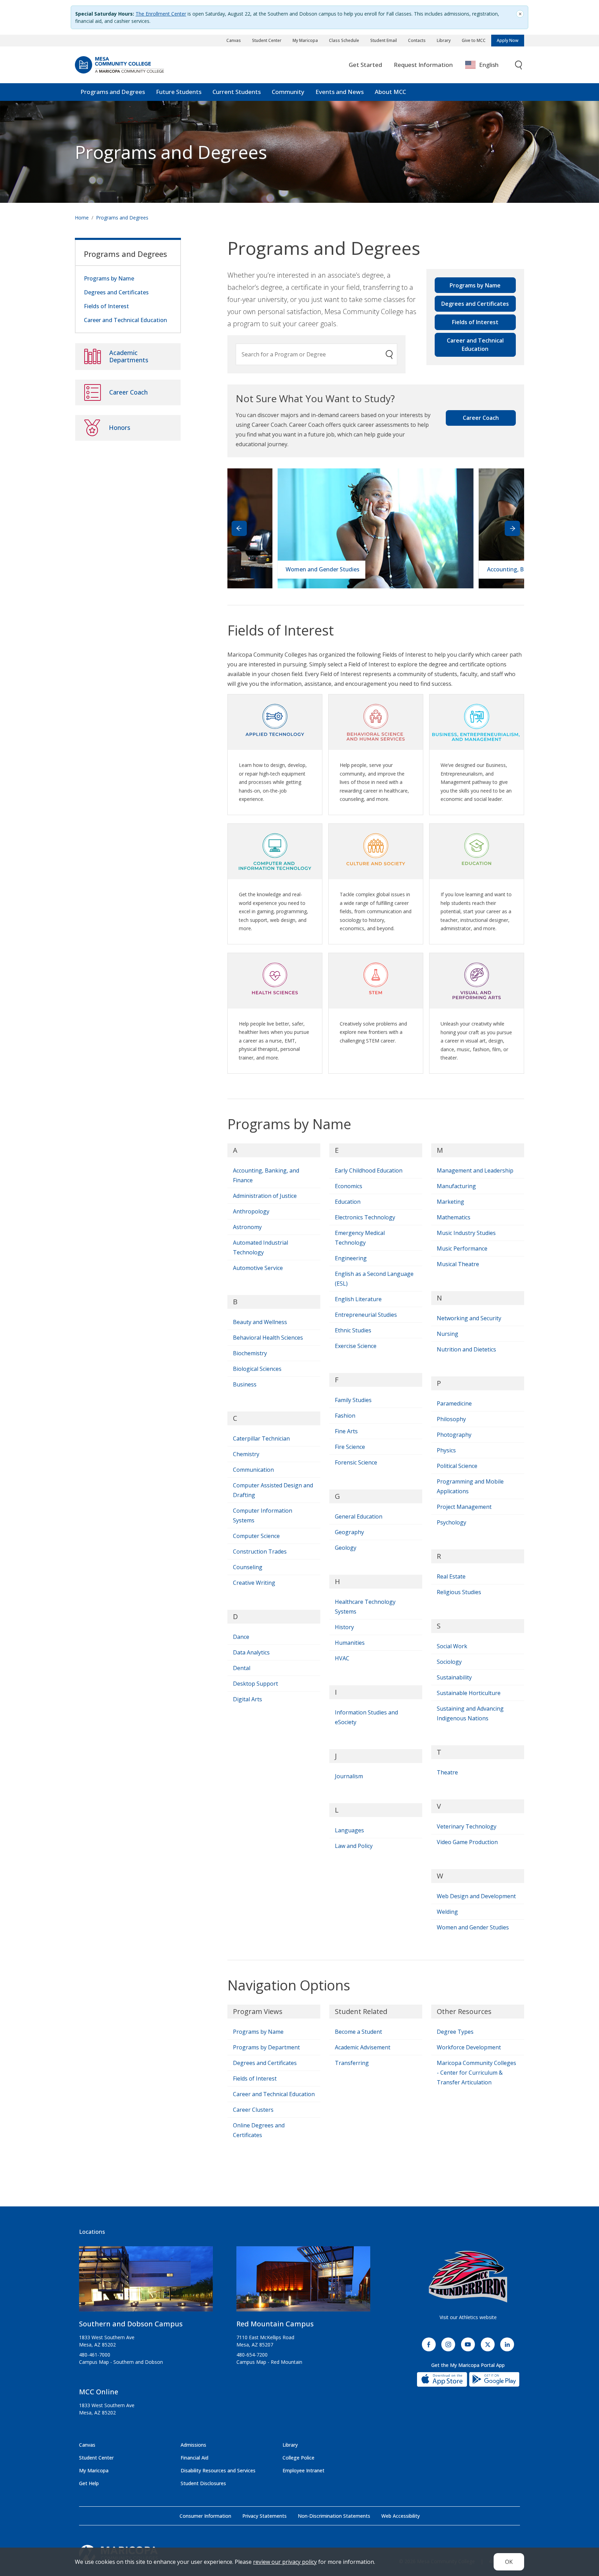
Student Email (384, 40)
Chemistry (246, 1454)
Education (348, 1202)
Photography (454, 1435)
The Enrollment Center (161, 14)
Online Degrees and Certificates (259, 2130)
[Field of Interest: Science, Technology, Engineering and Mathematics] (376, 978)
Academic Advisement (363, 2047)
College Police (298, 2458)
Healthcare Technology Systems (365, 1607)
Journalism (349, 1776)
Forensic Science (356, 1462)
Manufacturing (456, 1186)
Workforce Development (469, 2047)
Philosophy (451, 1419)
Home (82, 218)
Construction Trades (260, 1551)
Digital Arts (248, 1699)
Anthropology (251, 1211)
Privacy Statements (264, 2516)
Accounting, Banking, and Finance (266, 1175)
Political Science (457, 1466)
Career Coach (481, 418)
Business (245, 1384)
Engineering (351, 1258)
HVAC (342, 1658)
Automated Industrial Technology (261, 1247)
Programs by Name (475, 285)
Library (444, 40)
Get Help (89, 2483)
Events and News (340, 92)
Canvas (234, 40)
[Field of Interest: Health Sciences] (275, 978)
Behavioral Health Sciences (268, 1338)
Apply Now (508, 40)
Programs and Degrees (113, 92)
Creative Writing (254, 1583)
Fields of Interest (475, 322)
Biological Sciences (257, 1369)
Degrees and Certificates (475, 304)
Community (288, 92)
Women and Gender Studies (473, 1927)
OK (509, 2562)
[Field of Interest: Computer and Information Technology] (275, 849)
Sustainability (454, 1677)
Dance (241, 1637)
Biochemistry (250, 1353)
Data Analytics (251, 1652)
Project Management (464, 1507)
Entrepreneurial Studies (366, 1315)
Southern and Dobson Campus (131, 2324)
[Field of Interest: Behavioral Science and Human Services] (376, 719)
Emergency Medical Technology (360, 1238)
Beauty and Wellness (260, 1322)
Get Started (365, 65)
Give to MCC (474, 40)
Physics (446, 1450)
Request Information (423, 65)
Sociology (449, 1662)
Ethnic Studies (353, 1330)
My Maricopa (305, 40)
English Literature (358, 1299)
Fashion (345, 1416)
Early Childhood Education (369, 1170)
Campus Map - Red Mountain (269, 2362)
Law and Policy (354, 1846)
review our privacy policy (285, 2562)
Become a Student (358, 2032)
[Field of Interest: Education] (477, 849)
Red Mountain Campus (275, 2324)
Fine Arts (346, 1431)
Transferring (352, 2063)
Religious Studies (459, 1592)
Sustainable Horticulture (469, 1693)
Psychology (452, 1522)
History (344, 1627)
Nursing (448, 1334)
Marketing (450, 1202)
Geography (349, 1532)
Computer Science (256, 1536)
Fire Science (350, 1447)
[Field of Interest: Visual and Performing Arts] (477, 978)
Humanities (350, 1643)
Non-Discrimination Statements (334, 2516)
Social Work (452, 1646)
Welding (447, 1912)
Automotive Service (258, 1268)
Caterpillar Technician (261, 1438)
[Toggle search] (519, 65)
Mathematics (454, 1217)
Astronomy (247, 1227)
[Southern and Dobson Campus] (146, 2282)
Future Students (179, 92)
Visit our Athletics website (468, 2317)
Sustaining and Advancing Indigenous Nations (470, 1713)
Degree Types (455, 2032)
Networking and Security (469, 1318)
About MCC (390, 92)
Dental (242, 1668)
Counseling (248, 1567)
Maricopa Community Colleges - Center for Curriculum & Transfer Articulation (476, 2073)
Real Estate (451, 1576)
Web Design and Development (476, 1896)
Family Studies (353, 1400)
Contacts (417, 40)
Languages (349, 1830)
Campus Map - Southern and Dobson (121, 2362)
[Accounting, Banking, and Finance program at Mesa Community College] (375, 528)
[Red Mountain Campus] (303, 2282)
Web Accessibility (401, 2516)
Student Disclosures (203, 2483)
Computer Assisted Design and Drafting (273, 1490)
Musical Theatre (458, 1264)
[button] (512, 528)
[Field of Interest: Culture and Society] (376, 849)
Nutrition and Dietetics (466, 1349)
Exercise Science (356, 1346)
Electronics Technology (365, 1217)
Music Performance (462, 1248)
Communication (253, 1470)
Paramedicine (454, 1403)
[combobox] (487, 65)
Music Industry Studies (466, 1233)
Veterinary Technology (467, 1826)
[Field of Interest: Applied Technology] (275, 719)
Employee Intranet (303, 2470)
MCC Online (99, 2392)
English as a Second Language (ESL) (374, 1279)
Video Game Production (467, 1842)
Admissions (193, 2445)
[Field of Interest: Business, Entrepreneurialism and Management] (477, 719)
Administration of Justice (265, 1196)
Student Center (267, 40)
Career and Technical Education (475, 345)
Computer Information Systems (263, 1515)
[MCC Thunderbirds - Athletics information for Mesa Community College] (468, 2277)
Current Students (237, 92)
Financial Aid (194, 2458)
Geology (346, 1548)
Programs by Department (266, 2047)
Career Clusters (253, 2110)
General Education (359, 1516)
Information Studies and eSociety (366, 1717)
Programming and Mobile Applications (470, 1486)
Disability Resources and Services (218, 2470)
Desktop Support (255, 1684)
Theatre (447, 1772)
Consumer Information (205, 2516)
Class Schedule (344, 40)
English (489, 65)
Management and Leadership (475, 1170)
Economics (349, 1186)
